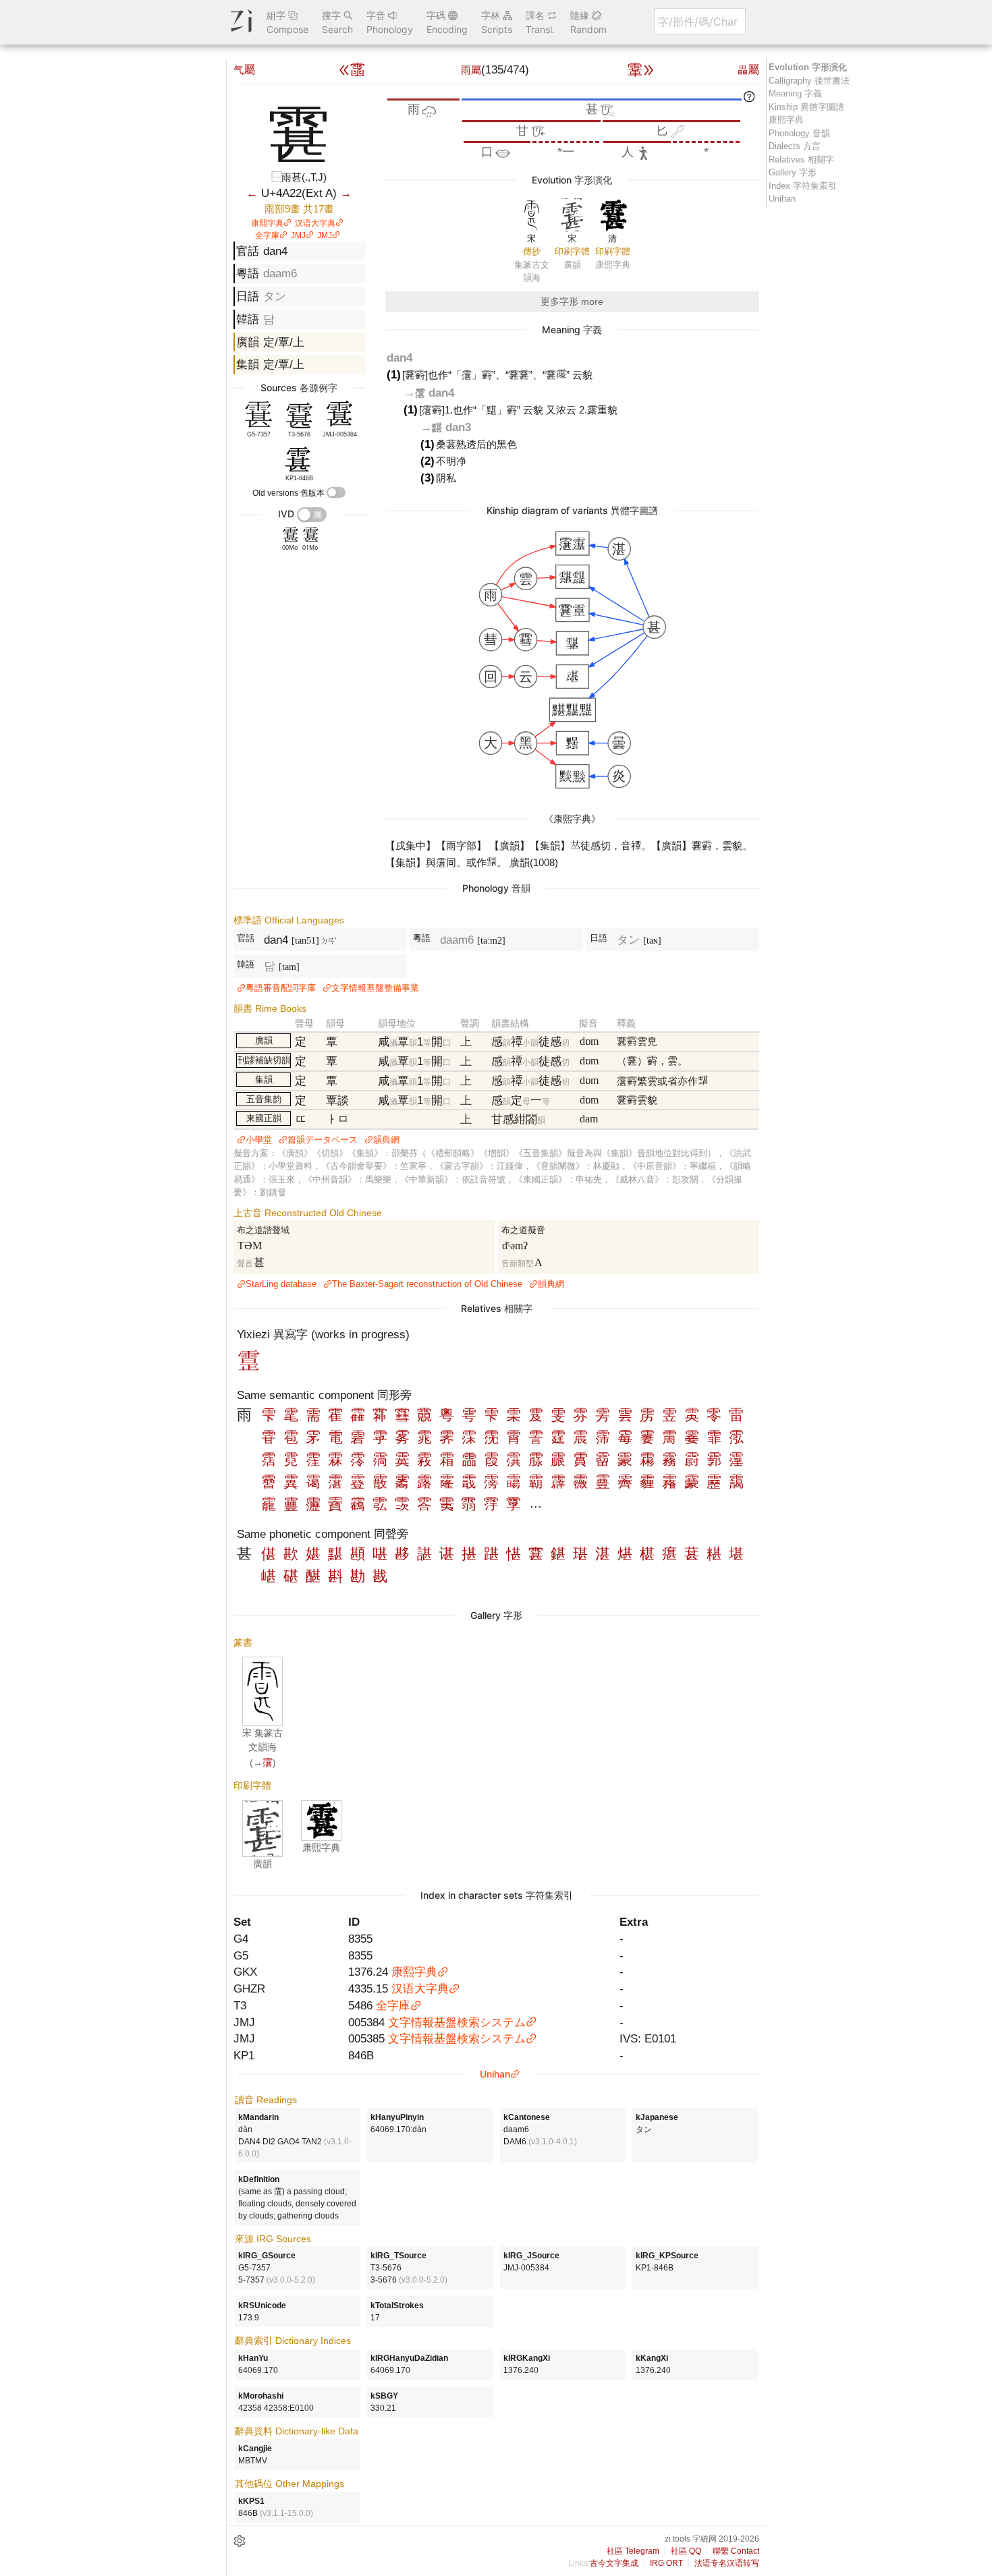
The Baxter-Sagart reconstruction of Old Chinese (427, 1284)
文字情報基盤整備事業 (375, 988)
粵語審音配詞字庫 (281, 988)
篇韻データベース (323, 1140)
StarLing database (281, 1284)
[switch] (336, 492)
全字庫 (267, 235)
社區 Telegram (633, 2551)
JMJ (298, 235)
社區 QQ (686, 2551)
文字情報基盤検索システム (457, 2022)
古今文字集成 (614, 2563)
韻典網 (386, 1140)
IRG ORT (666, 2563)
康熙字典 (267, 223)
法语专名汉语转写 (727, 2563)
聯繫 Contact (736, 2551)
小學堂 (259, 1140)
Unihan (495, 2074)
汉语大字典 (315, 223)
